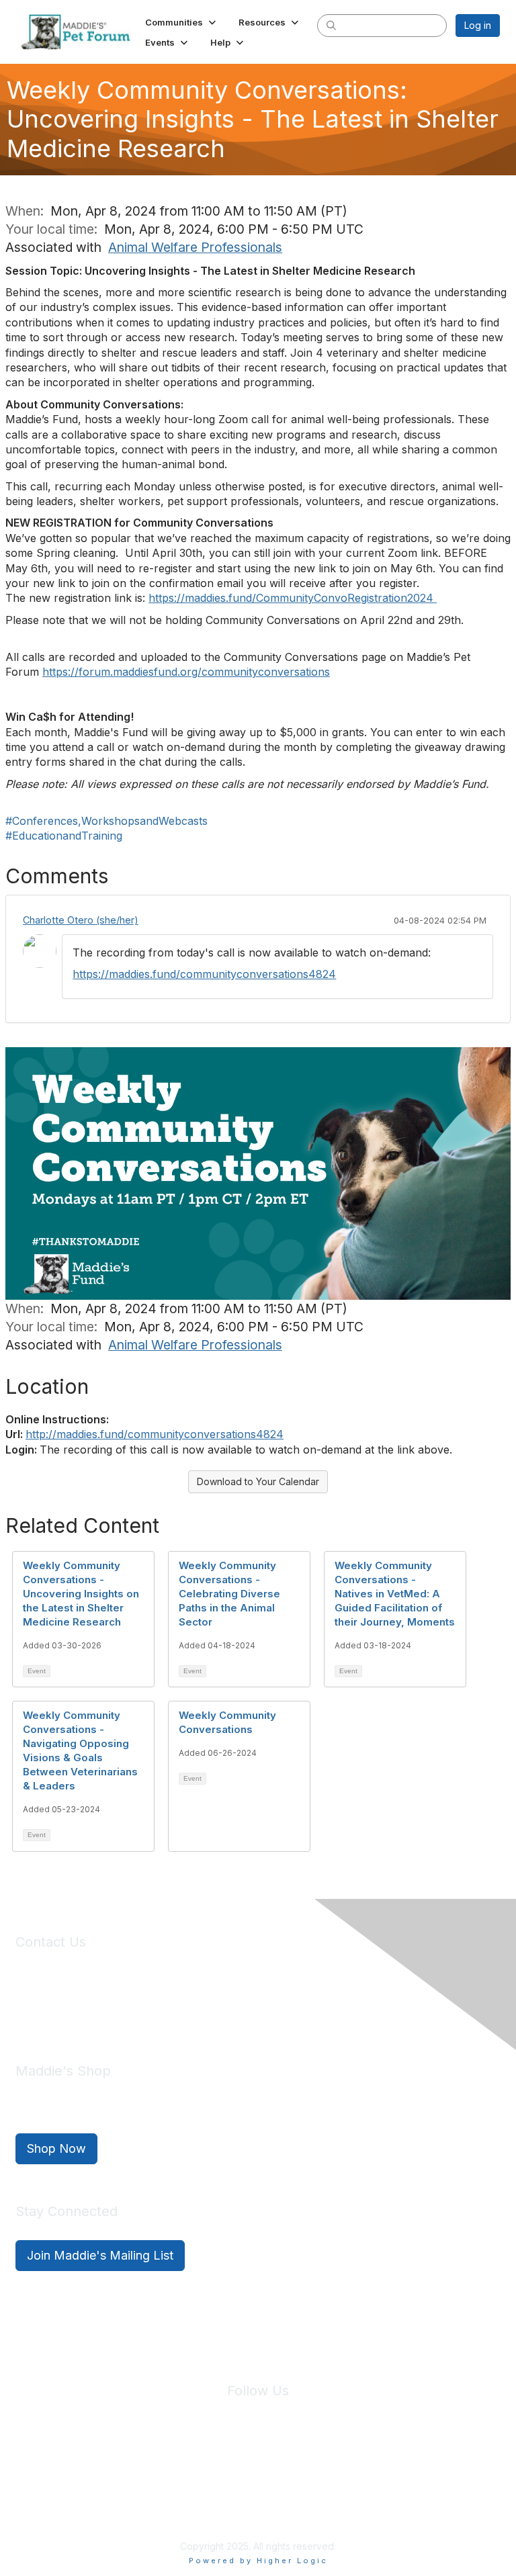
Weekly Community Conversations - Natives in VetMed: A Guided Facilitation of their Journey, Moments (395, 1594)
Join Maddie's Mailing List (100, 2255)
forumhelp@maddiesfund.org (111, 2010)
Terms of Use (287, 2470)
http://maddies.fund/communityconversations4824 (155, 1434)
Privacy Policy (217, 2470)
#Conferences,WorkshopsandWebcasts (106, 821)
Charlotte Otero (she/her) (81, 920)
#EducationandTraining (64, 836)
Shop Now (56, 2148)
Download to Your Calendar (258, 1481)
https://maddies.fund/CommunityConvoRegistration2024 (293, 598)
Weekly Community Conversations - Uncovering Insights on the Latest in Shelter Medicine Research (81, 1594)
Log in (478, 25)
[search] (331, 25)
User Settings (357, 2470)
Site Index (153, 2470)
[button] (182, 22)
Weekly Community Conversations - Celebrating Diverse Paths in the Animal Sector (229, 1594)
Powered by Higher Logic (258, 2561)
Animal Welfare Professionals (195, 247)
